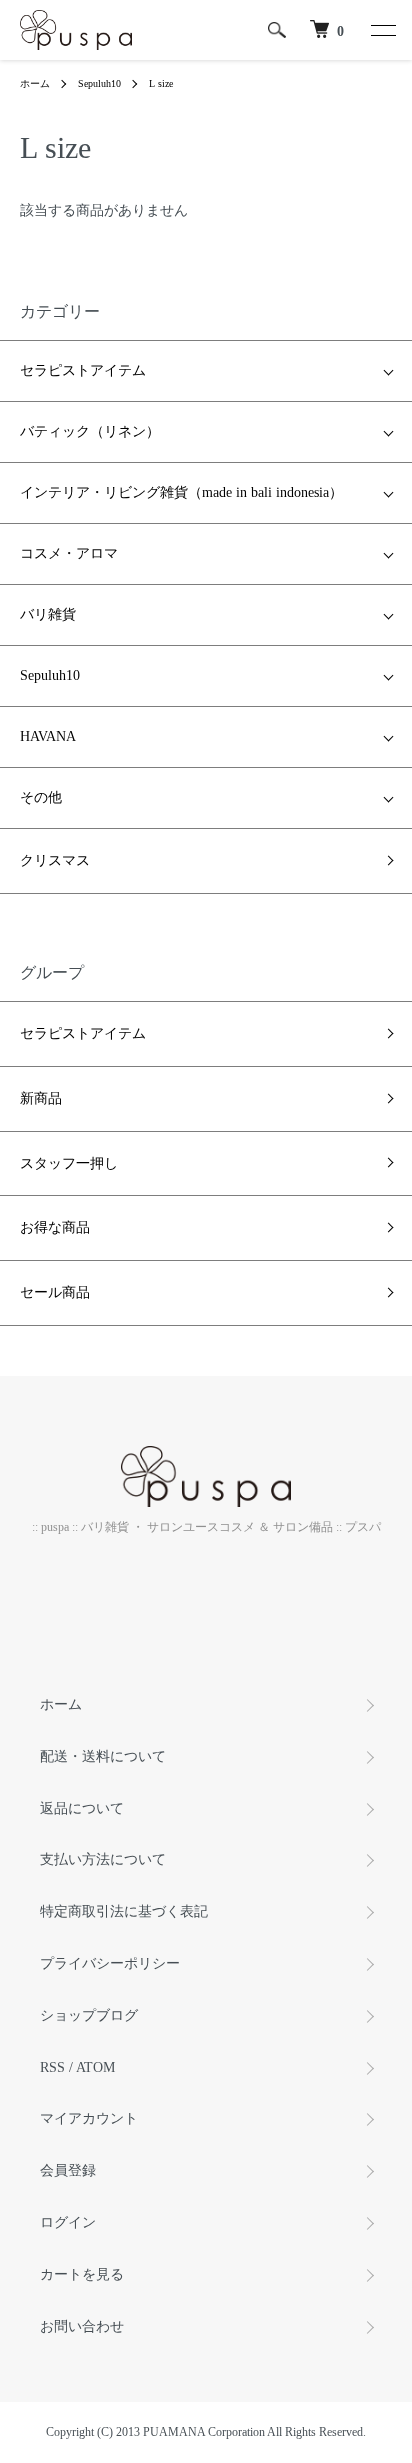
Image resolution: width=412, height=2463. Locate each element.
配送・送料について (103, 1756)
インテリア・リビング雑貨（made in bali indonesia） (181, 492)
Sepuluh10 (99, 83)
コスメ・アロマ (69, 553)
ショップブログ (89, 2015)
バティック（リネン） (90, 431)
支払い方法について (103, 1859)
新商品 (41, 1098)
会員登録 (68, 2170)
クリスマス (55, 860)
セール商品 (55, 1292)
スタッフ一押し (69, 1163)
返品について (82, 1808)
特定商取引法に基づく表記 (124, 1911)
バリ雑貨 (48, 614)
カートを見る (82, 2274)
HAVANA (48, 736)
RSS (52, 2067)
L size (161, 83)
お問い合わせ (82, 2326)
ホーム (35, 83)
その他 (41, 797)
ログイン (68, 2222)
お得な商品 (55, 1227)
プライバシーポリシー (110, 1963)
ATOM (95, 2067)
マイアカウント (89, 2118)
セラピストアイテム (83, 370)
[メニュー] (382, 30)
